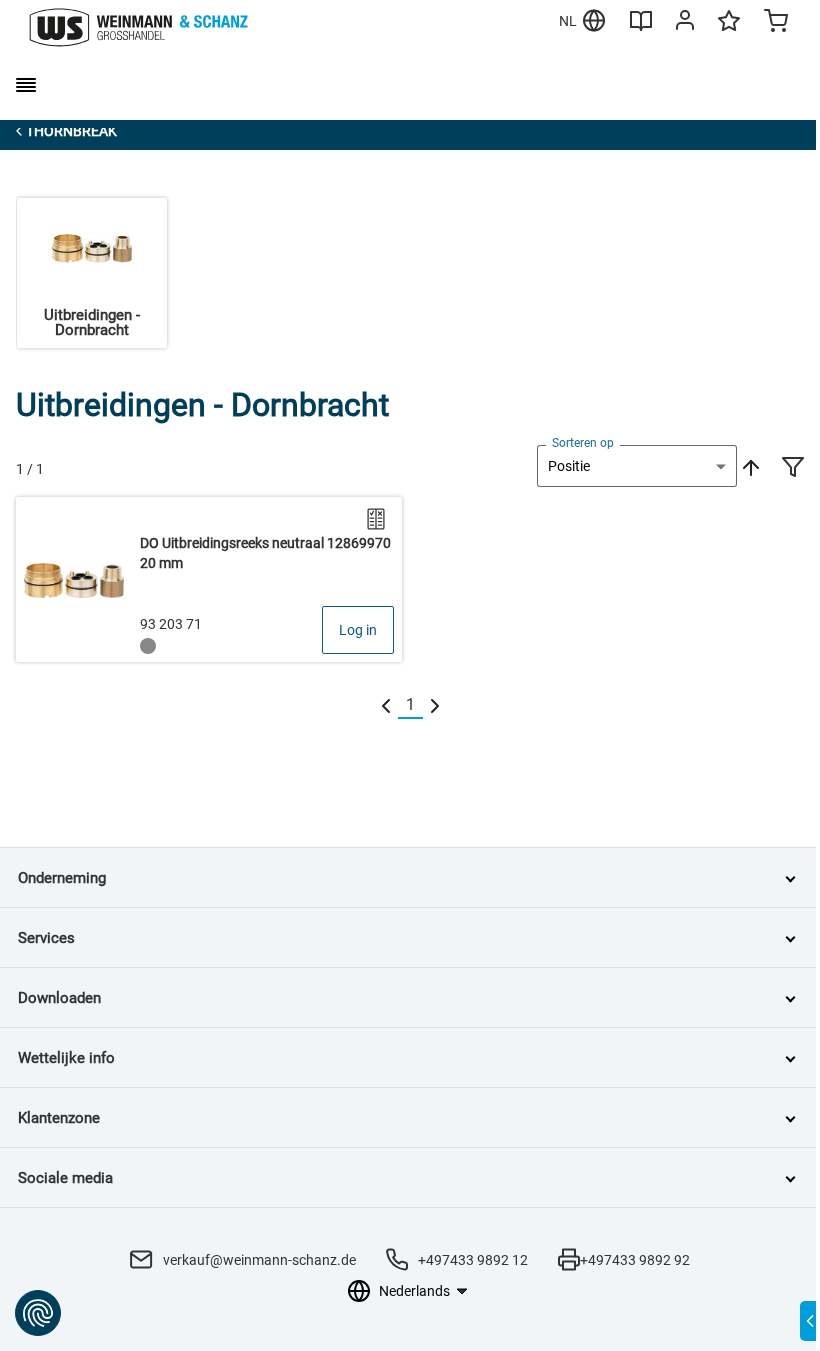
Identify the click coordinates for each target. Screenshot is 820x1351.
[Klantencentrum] (685, 24)
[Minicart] (776, 23)
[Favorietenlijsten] (729, 30)
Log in (358, 630)
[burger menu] (26, 85)
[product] (209, 579)
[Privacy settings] (38, 1313)
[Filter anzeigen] (793, 469)
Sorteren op (583, 443)
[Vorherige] (386, 705)
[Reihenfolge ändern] (749, 466)
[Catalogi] (641, 28)
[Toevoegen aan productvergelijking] (376, 519)
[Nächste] (435, 705)
